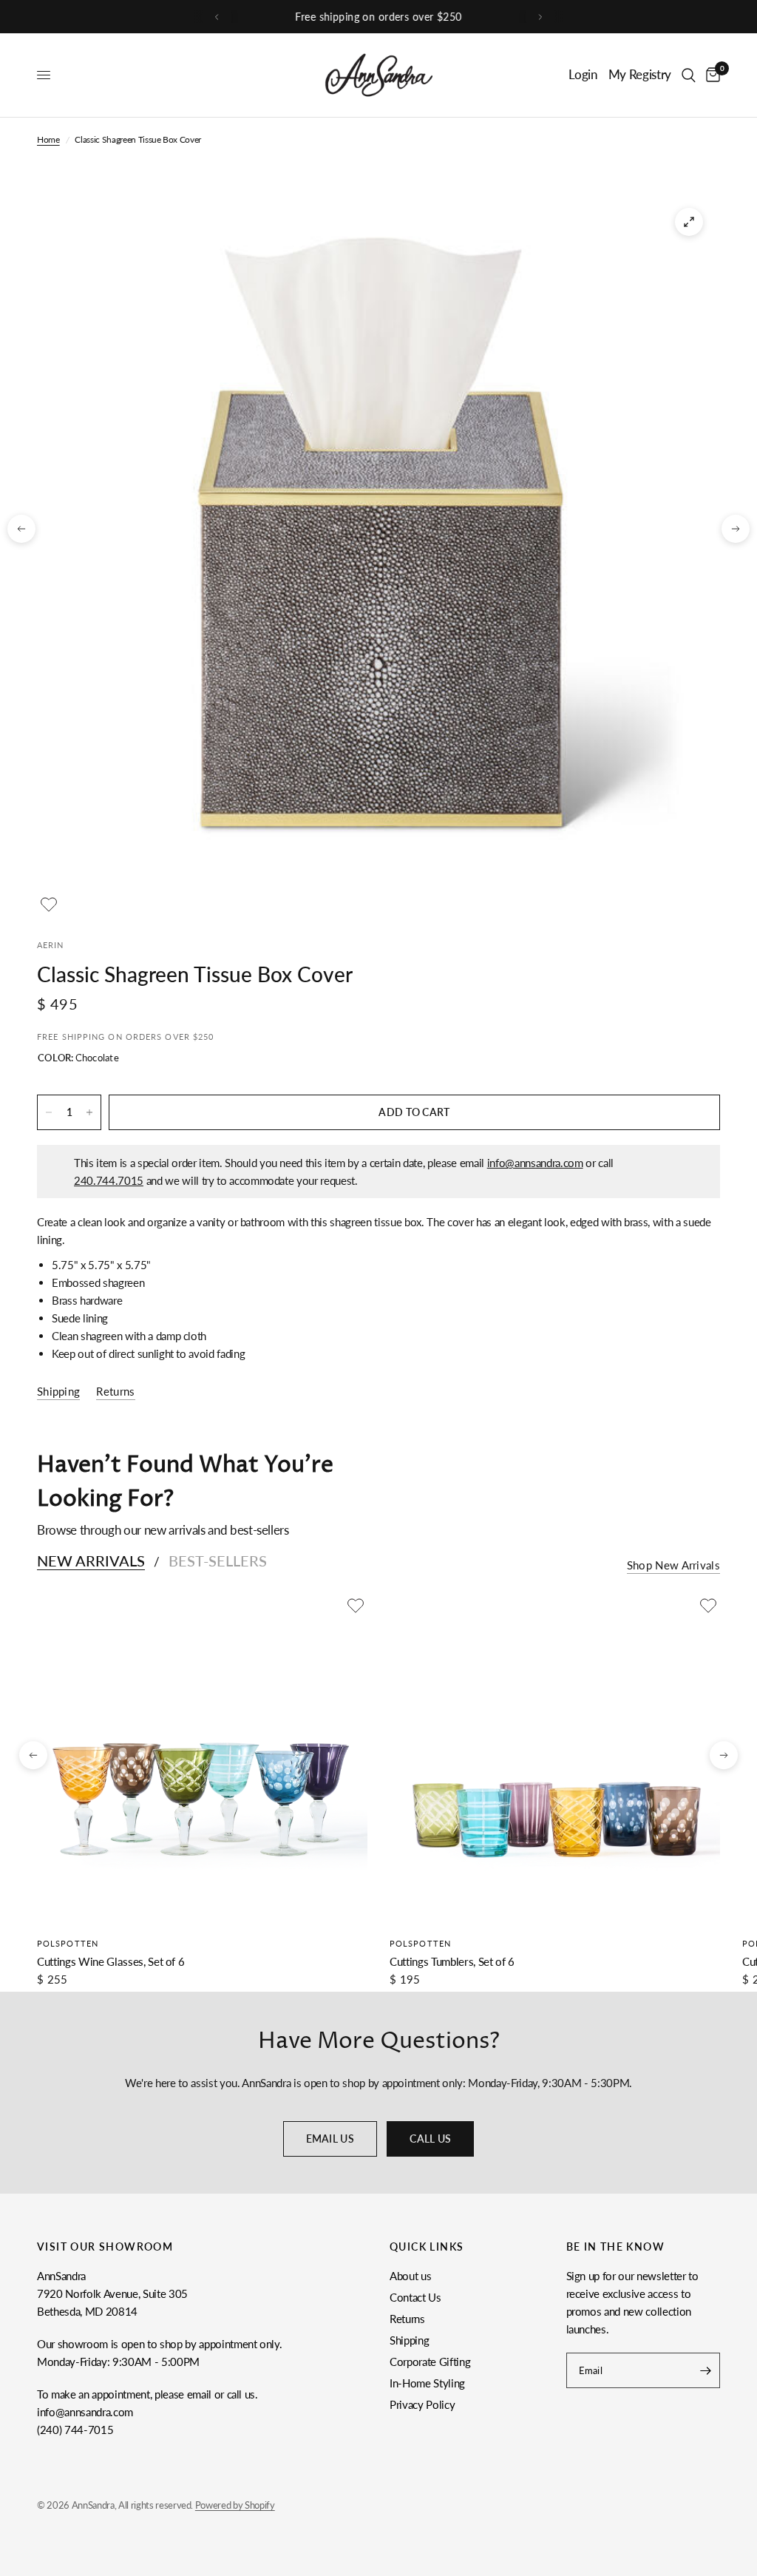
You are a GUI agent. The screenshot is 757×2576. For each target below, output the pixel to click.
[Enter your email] (705, 2370)
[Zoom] (689, 222)
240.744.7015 (109, 1180)
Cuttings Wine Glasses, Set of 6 (111, 1961)
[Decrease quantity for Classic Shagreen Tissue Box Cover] (49, 1112)
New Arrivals (91, 1561)
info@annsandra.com (535, 1163)
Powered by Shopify (235, 2505)
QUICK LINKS (427, 2247)
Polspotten (68, 1943)
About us (410, 2276)
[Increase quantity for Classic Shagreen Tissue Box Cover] (89, 1112)
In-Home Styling (427, 2383)
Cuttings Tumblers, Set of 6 (452, 1961)
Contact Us (415, 2297)
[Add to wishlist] (49, 905)
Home (48, 139)
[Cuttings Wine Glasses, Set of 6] (202, 1759)
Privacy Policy (422, 2404)
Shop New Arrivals (673, 1565)
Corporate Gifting (430, 2362)
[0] (710, 75)
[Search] (689, 75)
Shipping (409, 2340)
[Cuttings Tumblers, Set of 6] (555, 1759)
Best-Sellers (218, 1561)
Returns (407, 2319)
